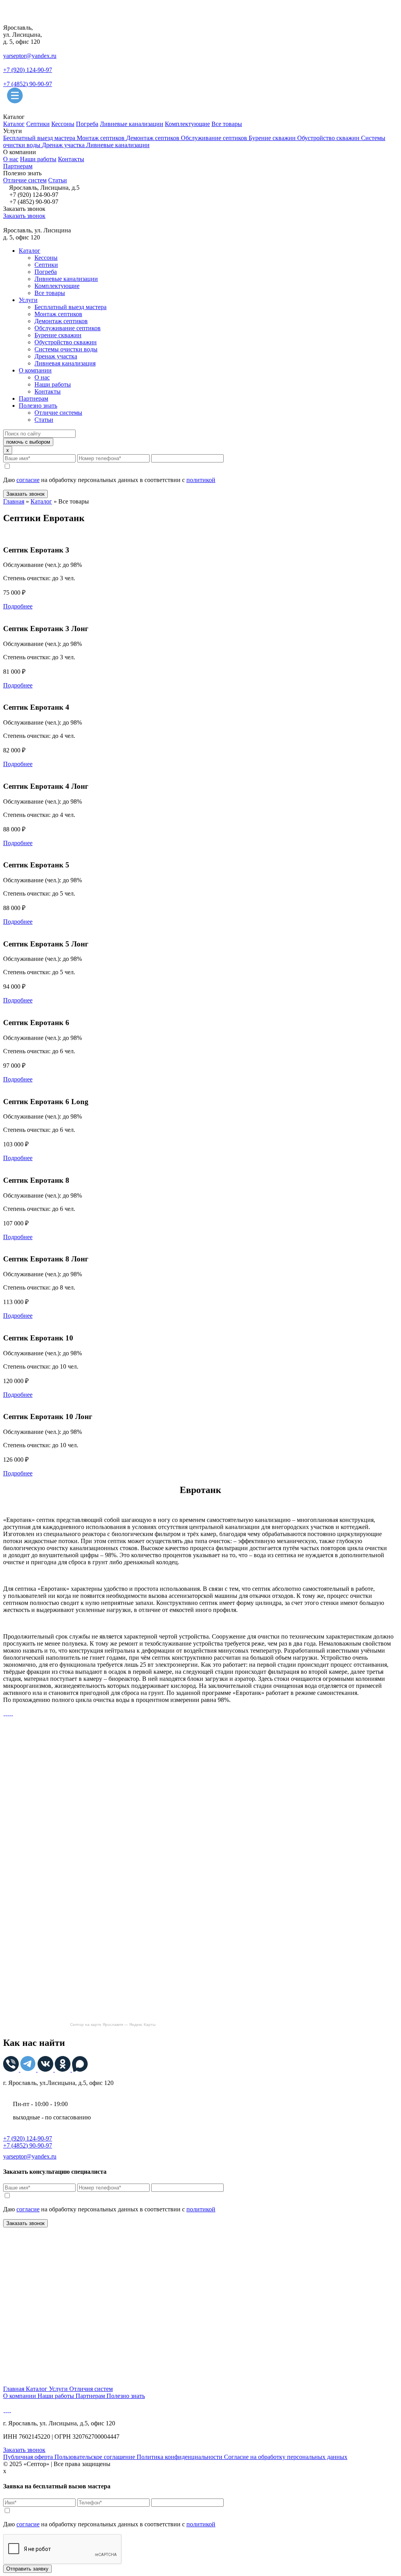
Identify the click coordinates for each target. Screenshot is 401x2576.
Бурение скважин (273, 138)
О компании (35, 370)
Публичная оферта (29, 2457)
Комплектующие (187, 124)
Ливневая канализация (65, 363)
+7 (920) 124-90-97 (28, 70)
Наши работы (38, 159)
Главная (14, 501)
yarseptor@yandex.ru (30, 56)
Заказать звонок (24, 216)
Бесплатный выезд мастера (40, 138)
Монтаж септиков (101, 138)
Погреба (87, 124)
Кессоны (63, 124)
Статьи (58, 180)
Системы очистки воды (66, 349)
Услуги (28, 300)
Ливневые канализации (132, 124)
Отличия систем (91, 2389)
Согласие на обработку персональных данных (286, 2457)
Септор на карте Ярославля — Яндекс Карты (113, 2025)
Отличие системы (58, 413)
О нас (11, 159)
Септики (38, 124)
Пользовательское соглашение (96, 2457)
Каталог (14, 124)
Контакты (71, 159)
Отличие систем (25, 180)
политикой (201, 480)
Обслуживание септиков (215, 138)
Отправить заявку (27, 2569)
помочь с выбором (28, 442)
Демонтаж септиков (154, 138)
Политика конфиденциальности (180, 2457)
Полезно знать (38, 406)
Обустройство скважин (329, 138)
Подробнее (18, 606)
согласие (28, 480)
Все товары (227, 124)
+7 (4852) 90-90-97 (28, 84)
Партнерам (18, 166)
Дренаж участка (64, 145)
